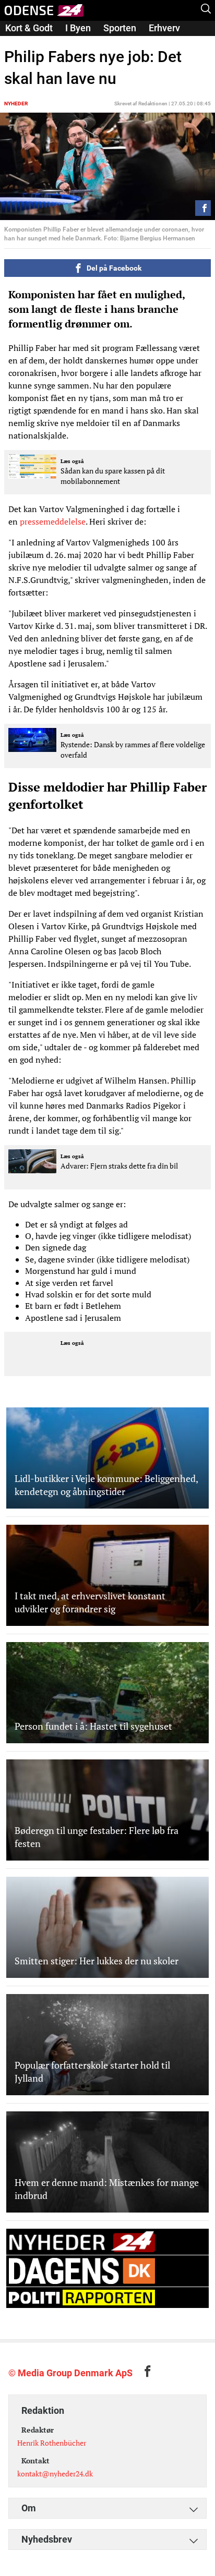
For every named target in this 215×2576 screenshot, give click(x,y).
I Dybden (23, 42)
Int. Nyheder (80, 42)
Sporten (120, 28)
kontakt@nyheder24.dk (55, 2474)
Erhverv (164, 28)
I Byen (78, 28)
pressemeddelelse (53, 521)
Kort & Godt (29, 28)
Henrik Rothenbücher (52, 2443)
